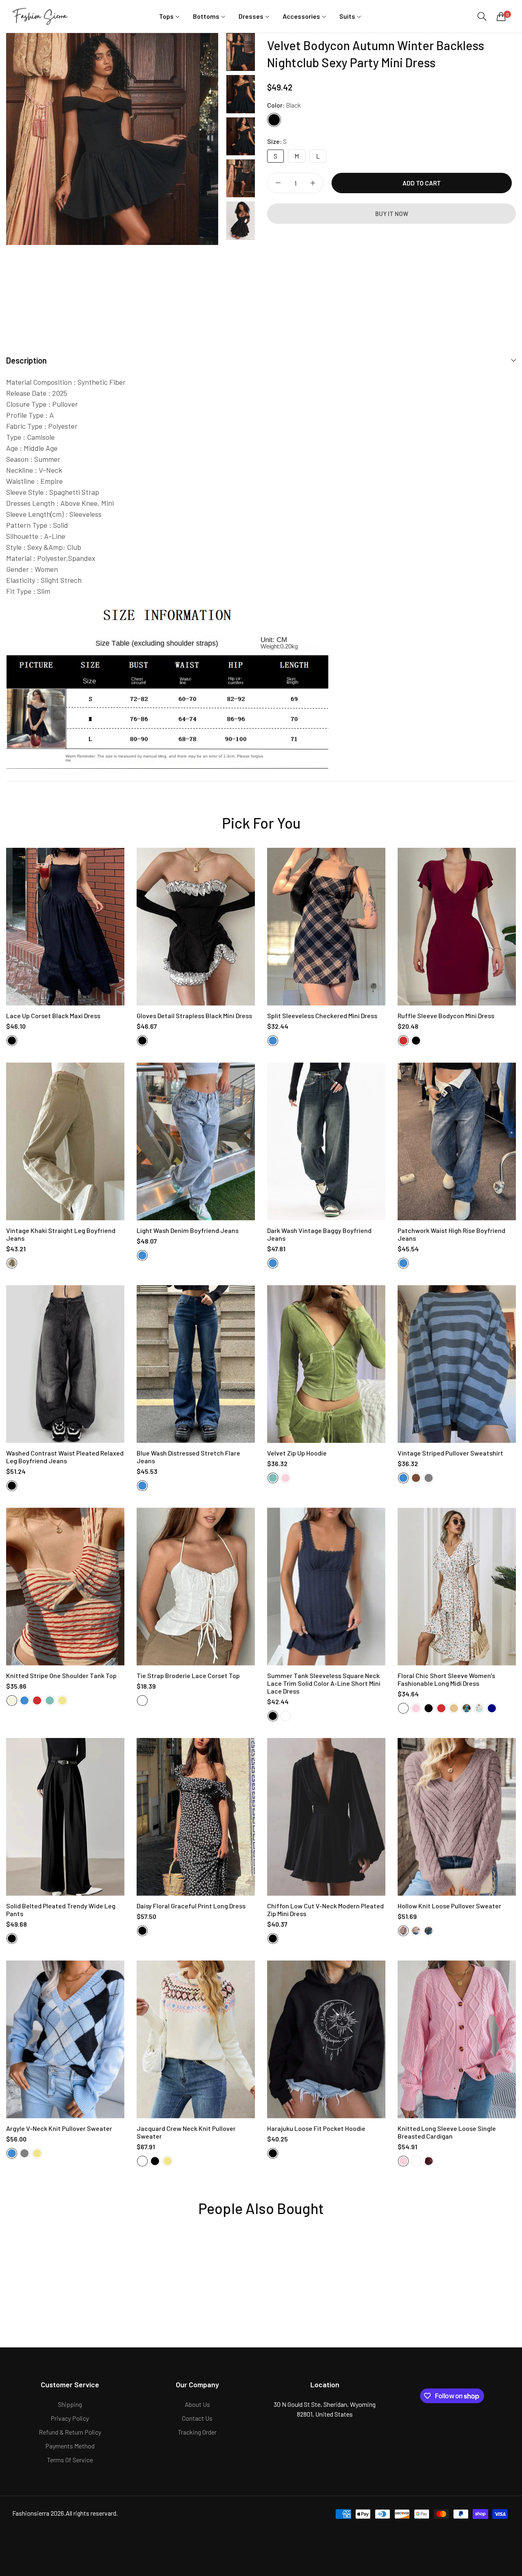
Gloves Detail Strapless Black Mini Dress (194, 1016)
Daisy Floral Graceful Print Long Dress (191, 1906)
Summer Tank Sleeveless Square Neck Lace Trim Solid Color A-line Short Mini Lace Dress (324, 1683)
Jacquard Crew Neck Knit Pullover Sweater (186, 2132)
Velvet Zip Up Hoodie (297, 1453)
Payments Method (70, 2446)
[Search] (482, 17)
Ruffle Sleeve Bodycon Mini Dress (446, 1016)
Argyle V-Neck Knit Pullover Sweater (59, 2128)
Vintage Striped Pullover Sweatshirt (450, 1453)
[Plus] (313, 183)
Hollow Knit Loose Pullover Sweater (449, 1906)
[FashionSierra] (41, 16)
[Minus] (278, 183)
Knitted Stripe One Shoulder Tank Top (61, 1675)
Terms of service (70, 2460)
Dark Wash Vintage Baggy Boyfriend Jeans (319, 1234)
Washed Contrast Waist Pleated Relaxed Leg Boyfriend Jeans (65, 1457)
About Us (197, 2404)
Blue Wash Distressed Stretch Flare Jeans (188, 1457)
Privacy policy (70, 2418)
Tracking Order (197, 2432)
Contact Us (197, 2418)
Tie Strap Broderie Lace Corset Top (188, 1675)
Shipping (70, 2404)
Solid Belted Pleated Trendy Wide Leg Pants (61, 1910)
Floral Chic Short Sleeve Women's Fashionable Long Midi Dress (446, 1679)
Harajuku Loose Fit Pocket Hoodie (316, 2128)
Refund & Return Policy (70, 2432)
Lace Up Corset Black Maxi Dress (53, 1016)
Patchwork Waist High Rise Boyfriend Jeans (451, 1234)
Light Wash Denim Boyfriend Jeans (188, 1230)
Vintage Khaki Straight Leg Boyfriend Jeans (61, 1234)
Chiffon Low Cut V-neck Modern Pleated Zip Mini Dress (325, 1910)
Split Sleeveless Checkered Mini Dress (322, 1016)
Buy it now (392, 214)
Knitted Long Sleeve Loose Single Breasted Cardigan (447, 2132)
